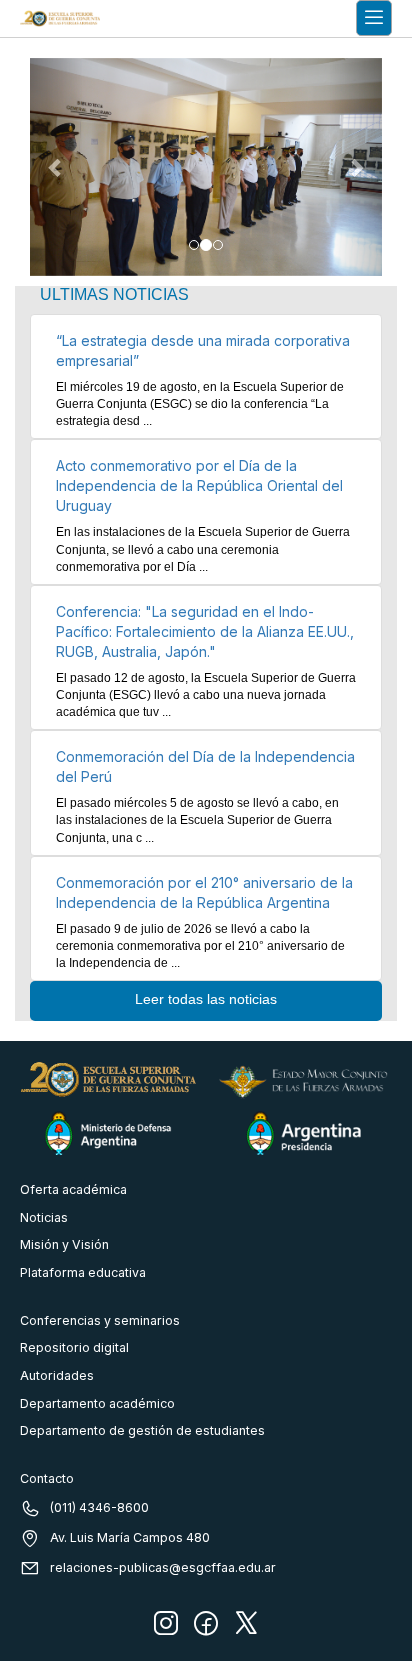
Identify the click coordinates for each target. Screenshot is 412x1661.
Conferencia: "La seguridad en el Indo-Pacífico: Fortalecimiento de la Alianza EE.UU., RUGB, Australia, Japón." (205, 631)
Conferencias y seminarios (100, 1320)
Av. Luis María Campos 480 (130, 1537)
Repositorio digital (74, 1347)
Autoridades (57, 1375)
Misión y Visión (64, 1244)
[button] (56, 167)
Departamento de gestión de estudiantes (142, 1430)
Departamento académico (97, 1403)
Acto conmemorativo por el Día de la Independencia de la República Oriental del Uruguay (199, 485)
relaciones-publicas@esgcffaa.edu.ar (163, 1567)
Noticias (44, 1217)
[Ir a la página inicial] (60, 18)
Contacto (47, 1478)
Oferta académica (73, 1189)
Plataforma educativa (83, 1272)
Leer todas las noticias (206, 999)
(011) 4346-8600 (99, 1507)
